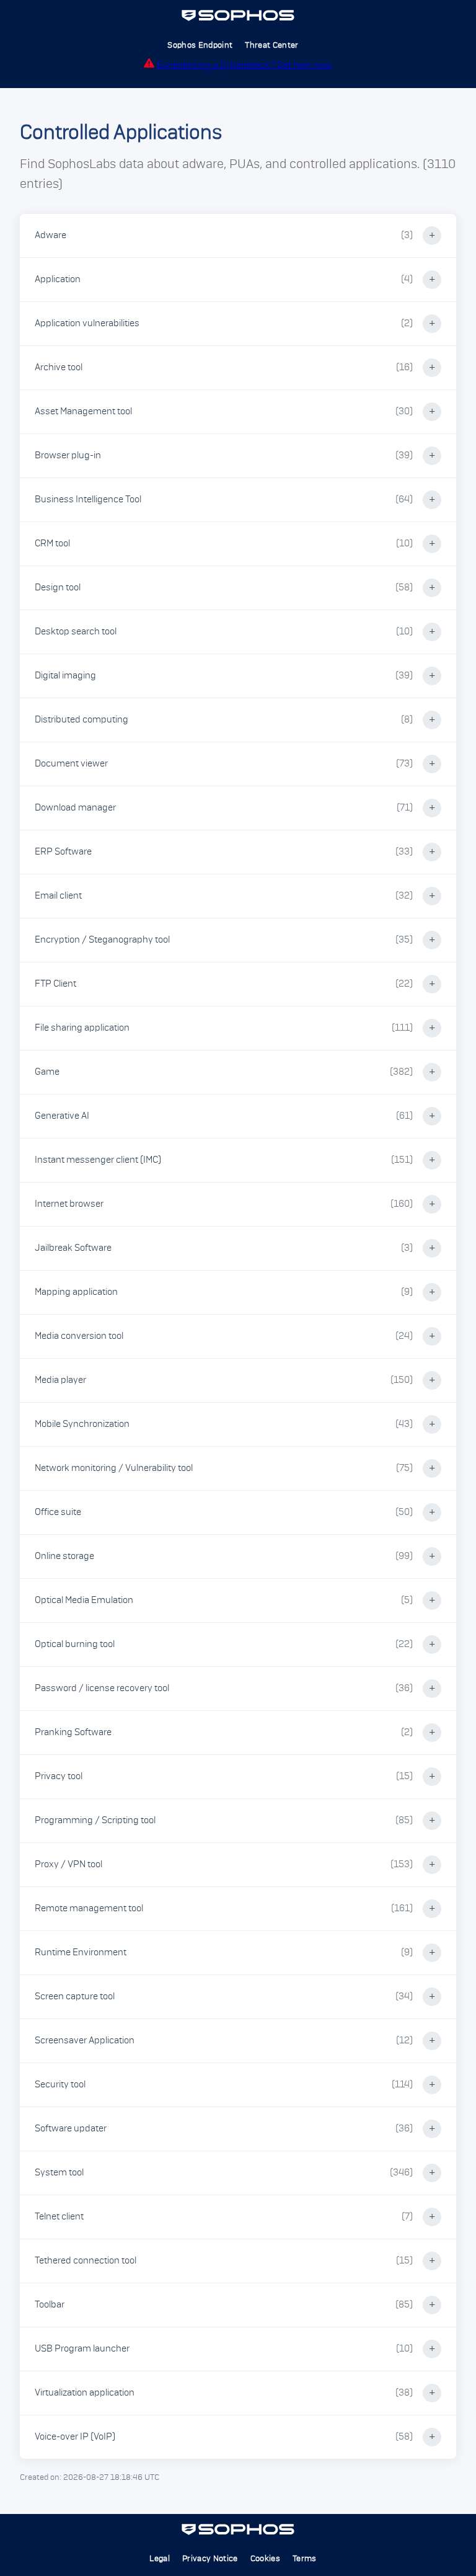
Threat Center (271, 45)
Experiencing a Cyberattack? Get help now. (245, 65)
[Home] (238, 19)
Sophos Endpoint (200, 45)
